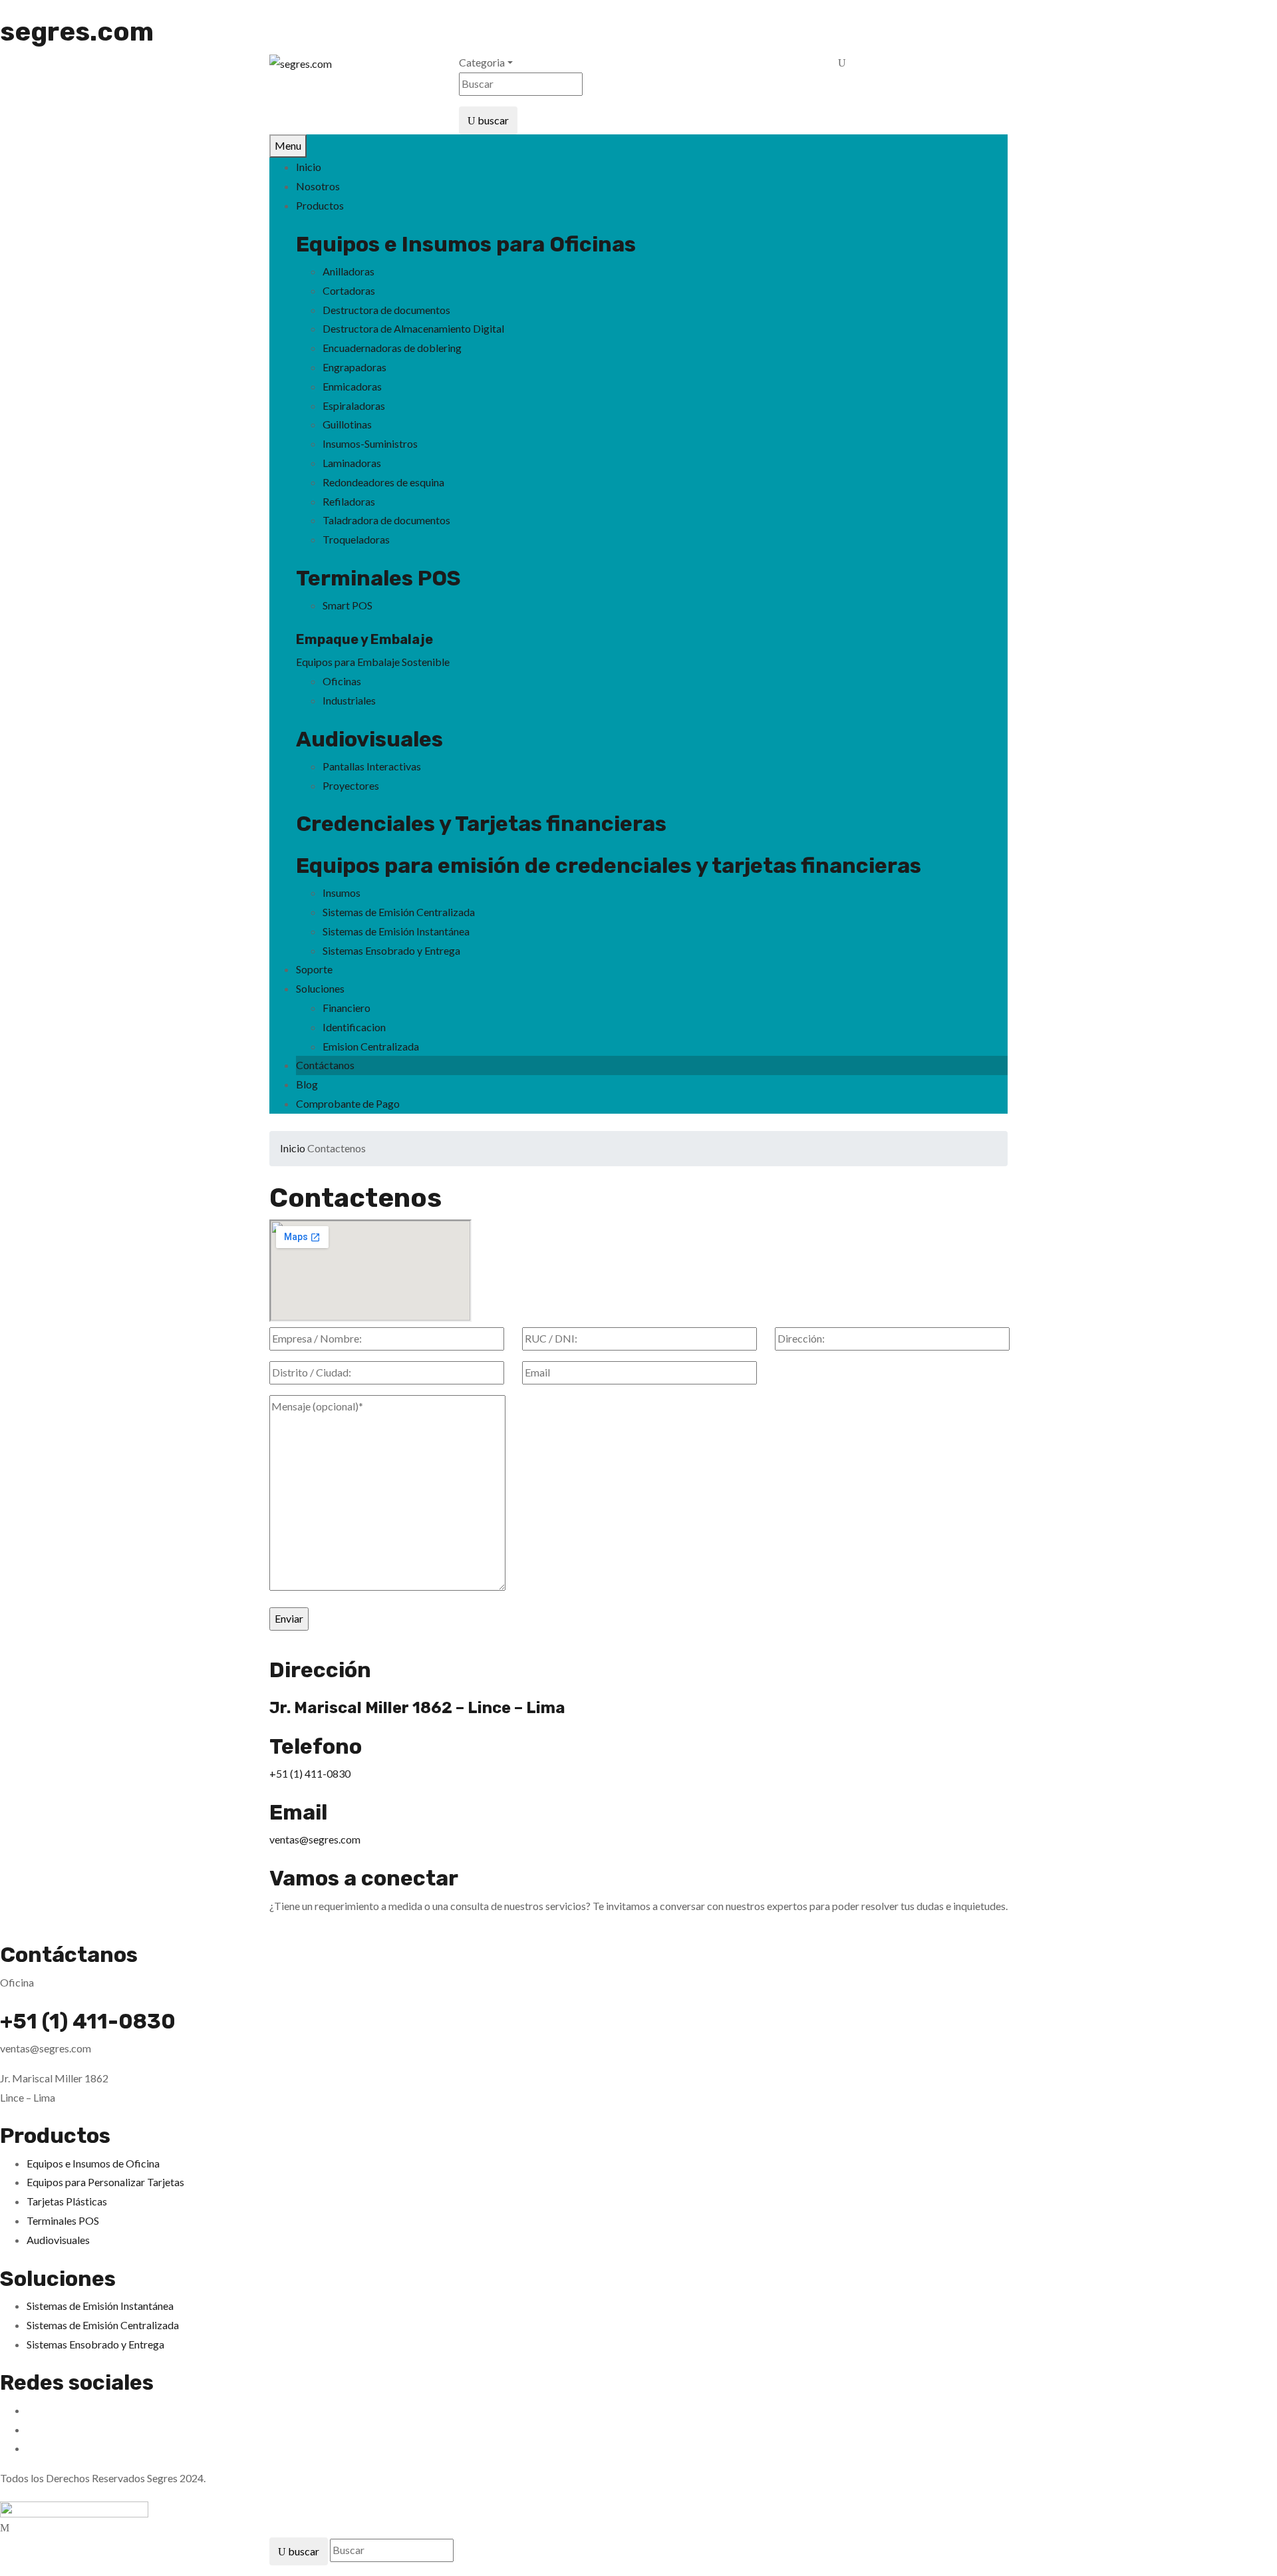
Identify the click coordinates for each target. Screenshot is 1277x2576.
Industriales (349, 700)
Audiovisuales (369, 739)
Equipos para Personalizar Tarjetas (105, 2182)
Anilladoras (349, 271)
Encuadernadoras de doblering (392, 348)
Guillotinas (347, 424)
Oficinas (342, 681)
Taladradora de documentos (386, 520)
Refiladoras (349, 501)
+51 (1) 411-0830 (310, 1773)
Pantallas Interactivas (372, 766)
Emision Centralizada (371, 1046)
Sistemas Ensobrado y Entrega (391, 950)
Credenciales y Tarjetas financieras (481, 824)
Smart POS (348, 605)
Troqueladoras (356, 539)
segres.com (77, 32)
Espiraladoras (354, 405)
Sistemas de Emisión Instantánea (396, 931)
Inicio (293, 1148)
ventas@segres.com (315, 1839)
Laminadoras (352, 463)
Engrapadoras (355, 367)
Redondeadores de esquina (383, 482)
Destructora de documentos (386, 310)
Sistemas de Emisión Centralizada (399, 912)
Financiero (347, 1008)
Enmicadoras (352, 386)
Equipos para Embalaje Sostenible (373, 662)
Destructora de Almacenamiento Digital (413, 328)
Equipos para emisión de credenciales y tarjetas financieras (609, 866)
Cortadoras (349, 290)
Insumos (342, 892)
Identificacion (354, 1027)
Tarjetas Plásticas (67, 2201)
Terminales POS (378, 578)
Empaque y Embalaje (364, 639)
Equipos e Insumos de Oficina (93, 2163)
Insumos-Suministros (370, 443)
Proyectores (351, 785)
